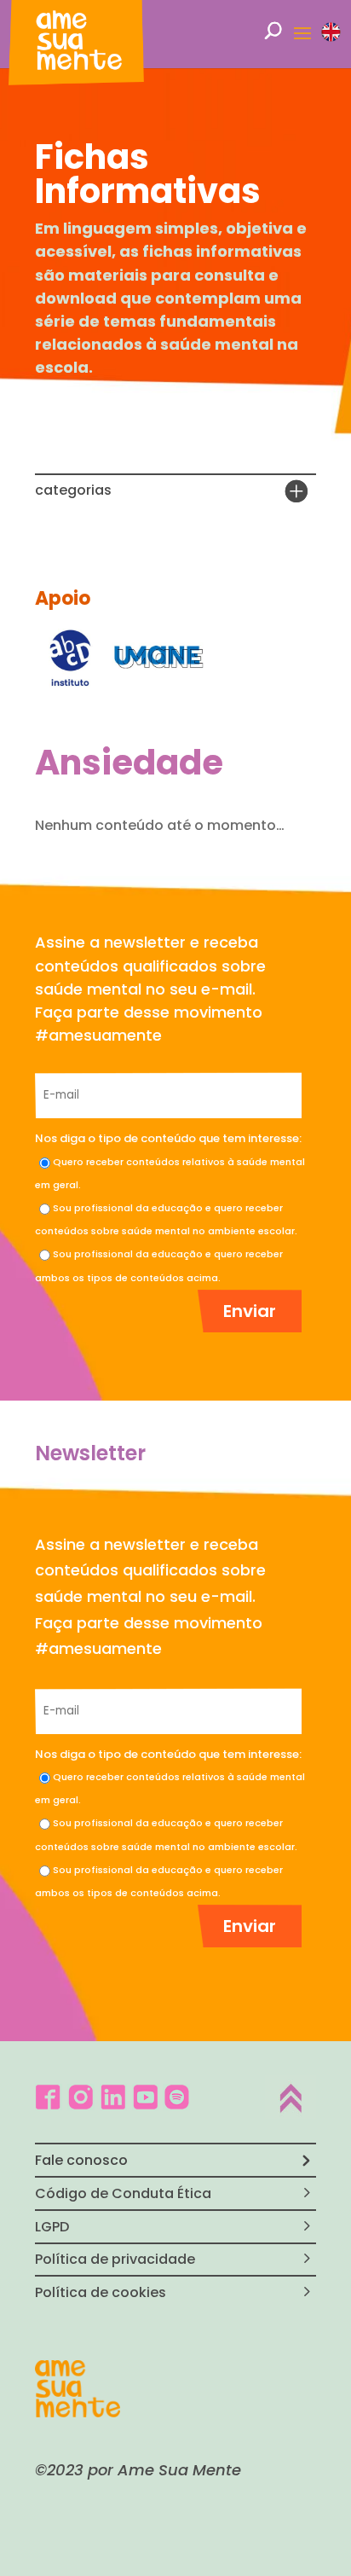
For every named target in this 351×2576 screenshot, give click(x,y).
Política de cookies (101, 2292)
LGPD (52, 2227)
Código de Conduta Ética (123, 2193)
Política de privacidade (115, 2259)
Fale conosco (81, 2160)
